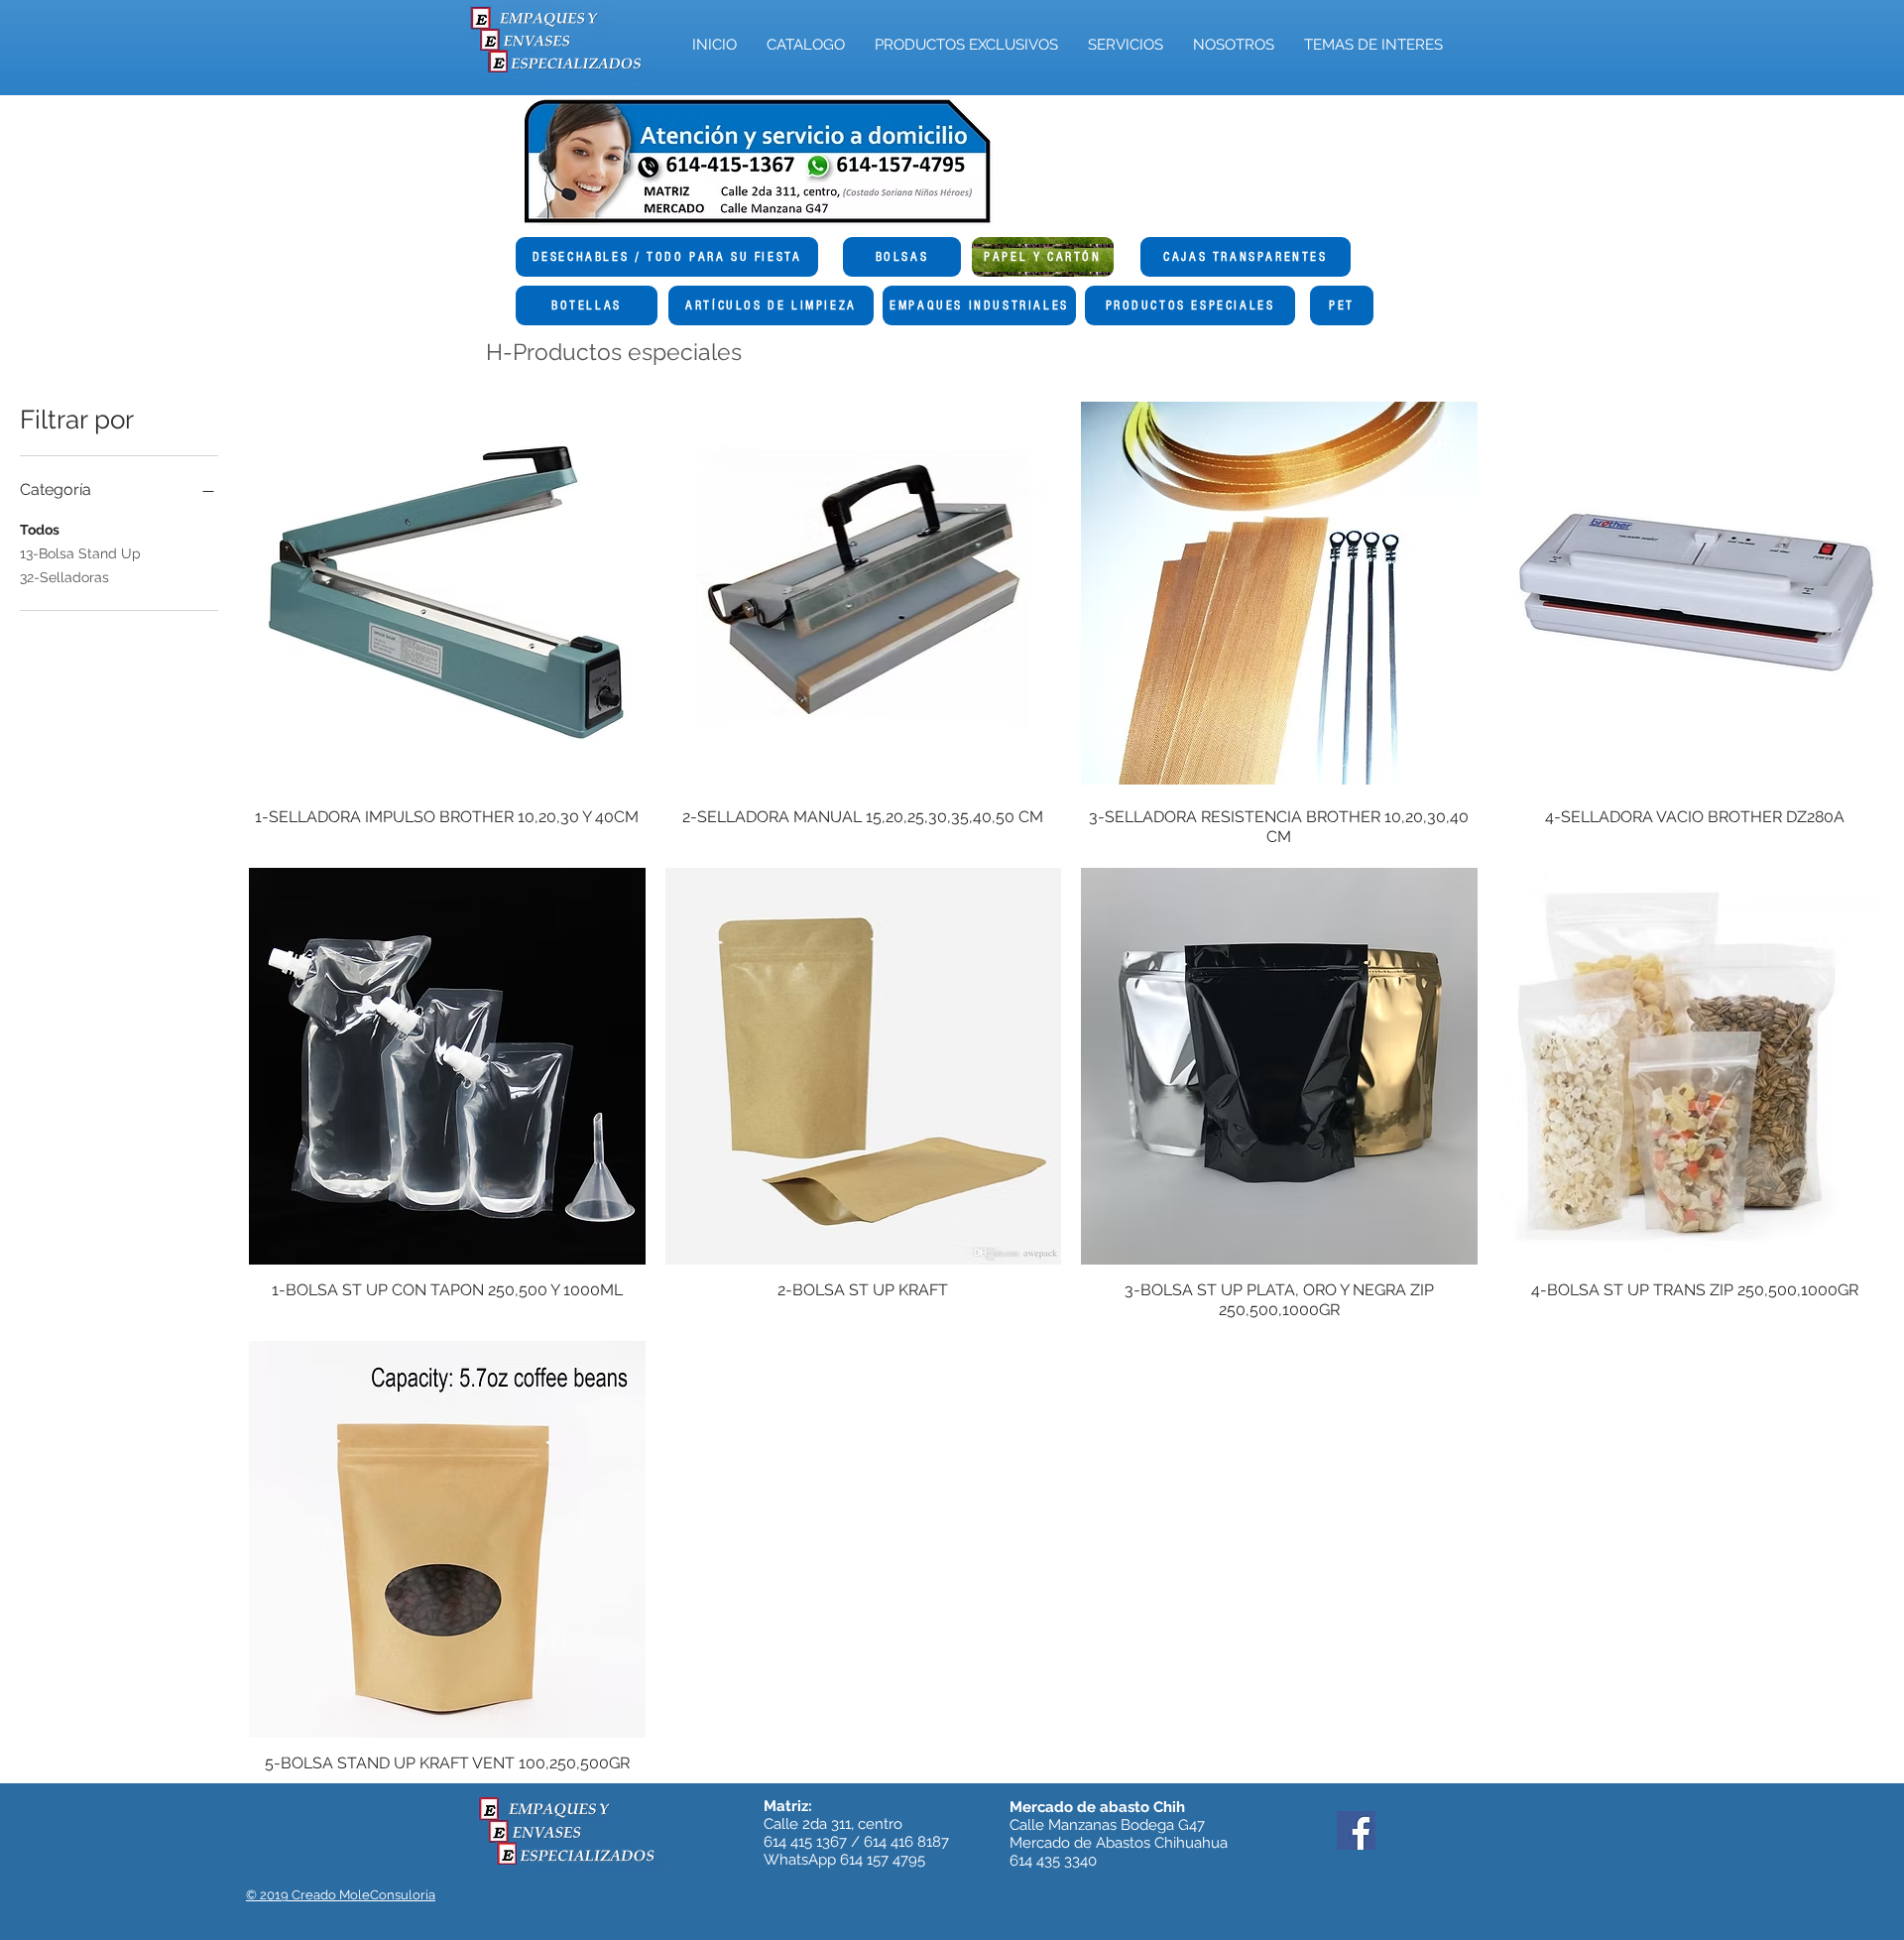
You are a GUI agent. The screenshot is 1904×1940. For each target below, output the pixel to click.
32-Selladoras (64, 577)
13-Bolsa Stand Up (80, 553)
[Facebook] (1356, 1830)
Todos (40, 530)
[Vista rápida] (447, 593)
